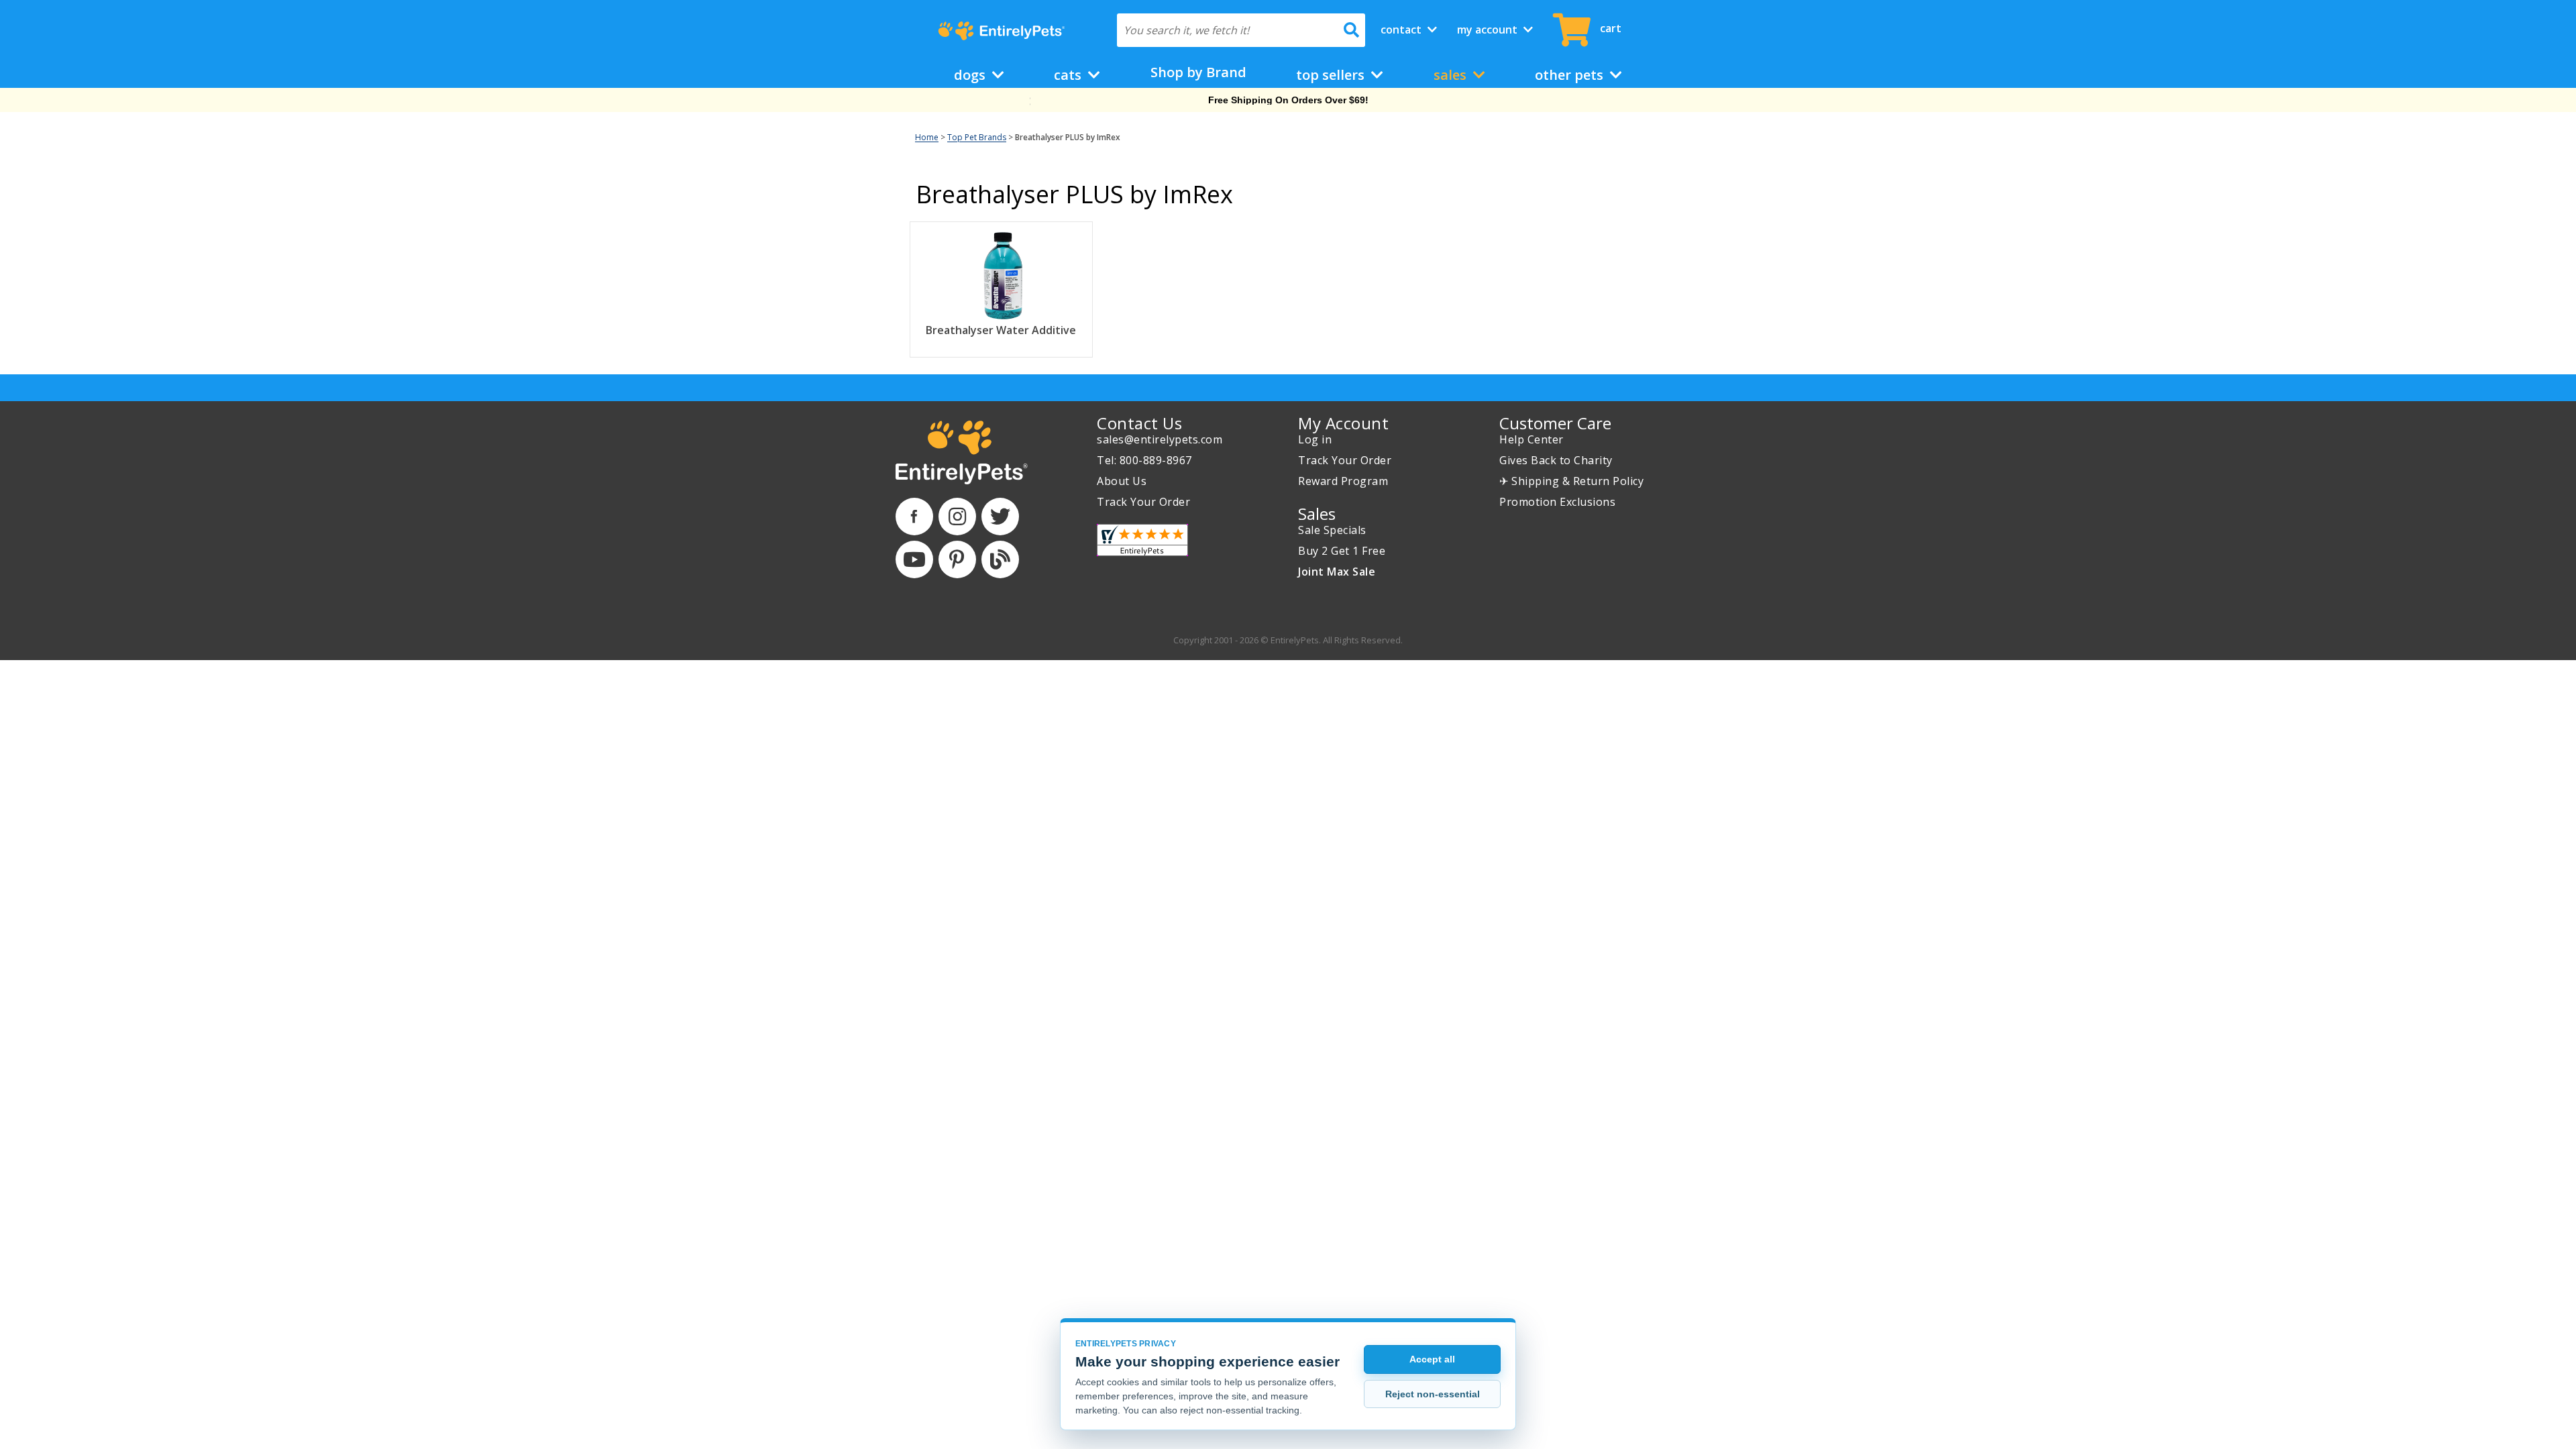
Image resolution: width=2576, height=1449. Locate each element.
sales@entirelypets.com (1160, 439)
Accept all (1432, 1359)
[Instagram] (957, 517)
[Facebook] (914, 517)
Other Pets (1571, 75)
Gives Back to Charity (1556, 460)
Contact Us (1139, 423)
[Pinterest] (957, 559)
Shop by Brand (1198, 72)
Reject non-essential (1433, 1394)
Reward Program (1343, 481)
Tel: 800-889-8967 (1144, 460)
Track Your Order (1143, 502)
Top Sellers (1332, 75)
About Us (1122, 481)
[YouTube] (914, 559)
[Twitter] (1000, 517)
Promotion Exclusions (1557, 502)
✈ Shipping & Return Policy (1571, 481)
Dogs (971, 75)
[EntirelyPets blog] (1000, 559)
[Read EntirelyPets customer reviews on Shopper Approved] (1142, 540)
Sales (1452, 75)
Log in (1315, 439)
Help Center (1532, 439)
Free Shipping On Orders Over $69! (1288, 100)
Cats (1069, 75)
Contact (1402, 30)
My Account (1489, 30)
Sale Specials (1332, 530)
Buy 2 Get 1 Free (1342, 551)
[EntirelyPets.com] (1001, 31)
